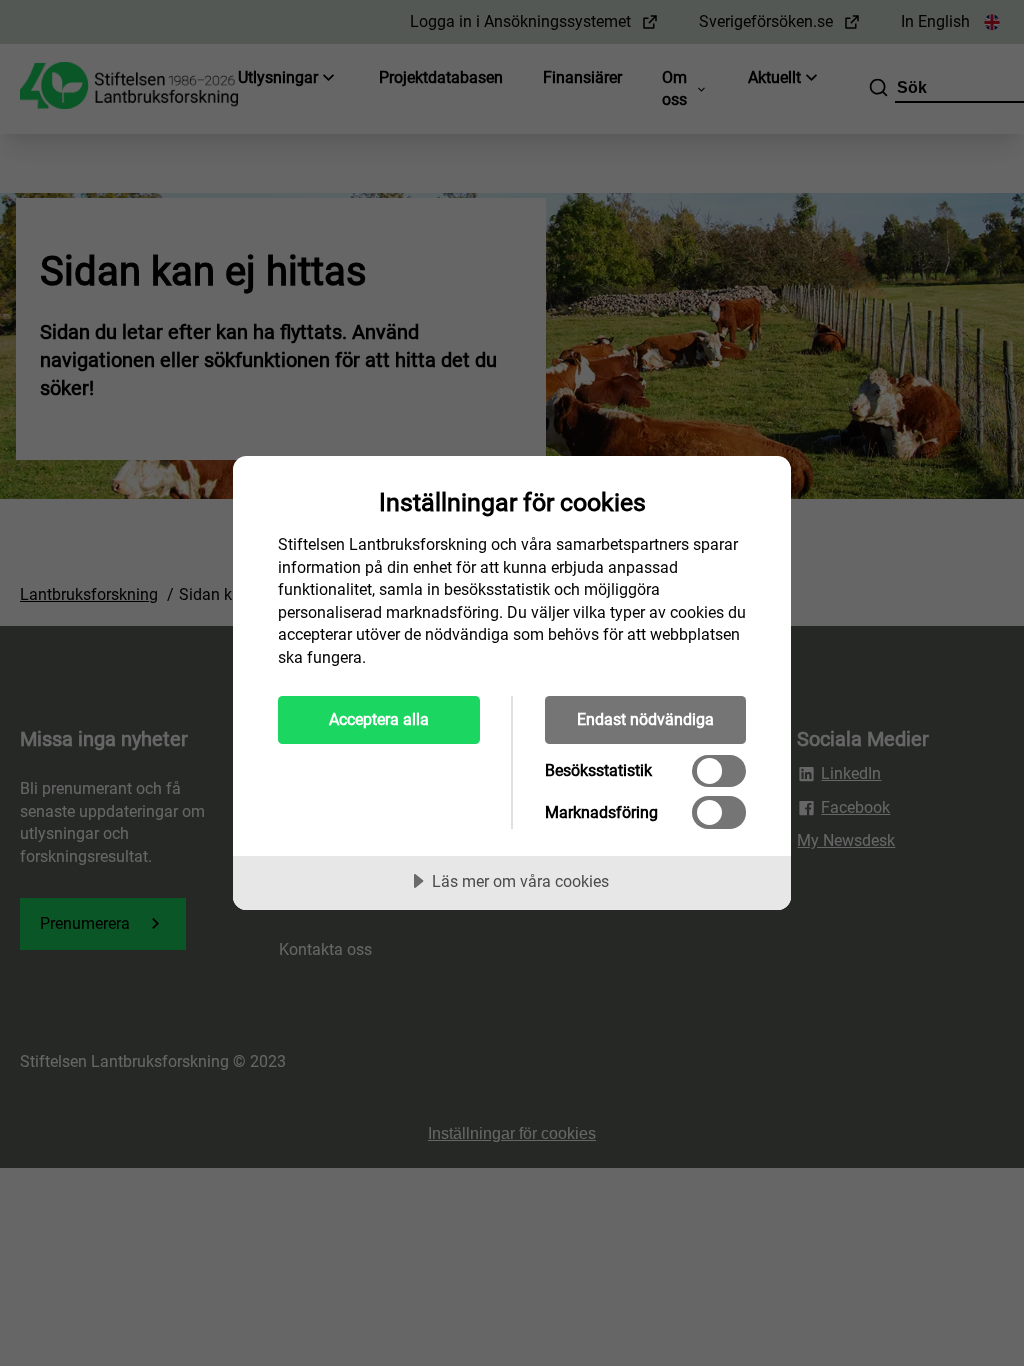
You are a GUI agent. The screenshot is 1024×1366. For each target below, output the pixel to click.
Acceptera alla (379, 719)
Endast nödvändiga (645, 719)
